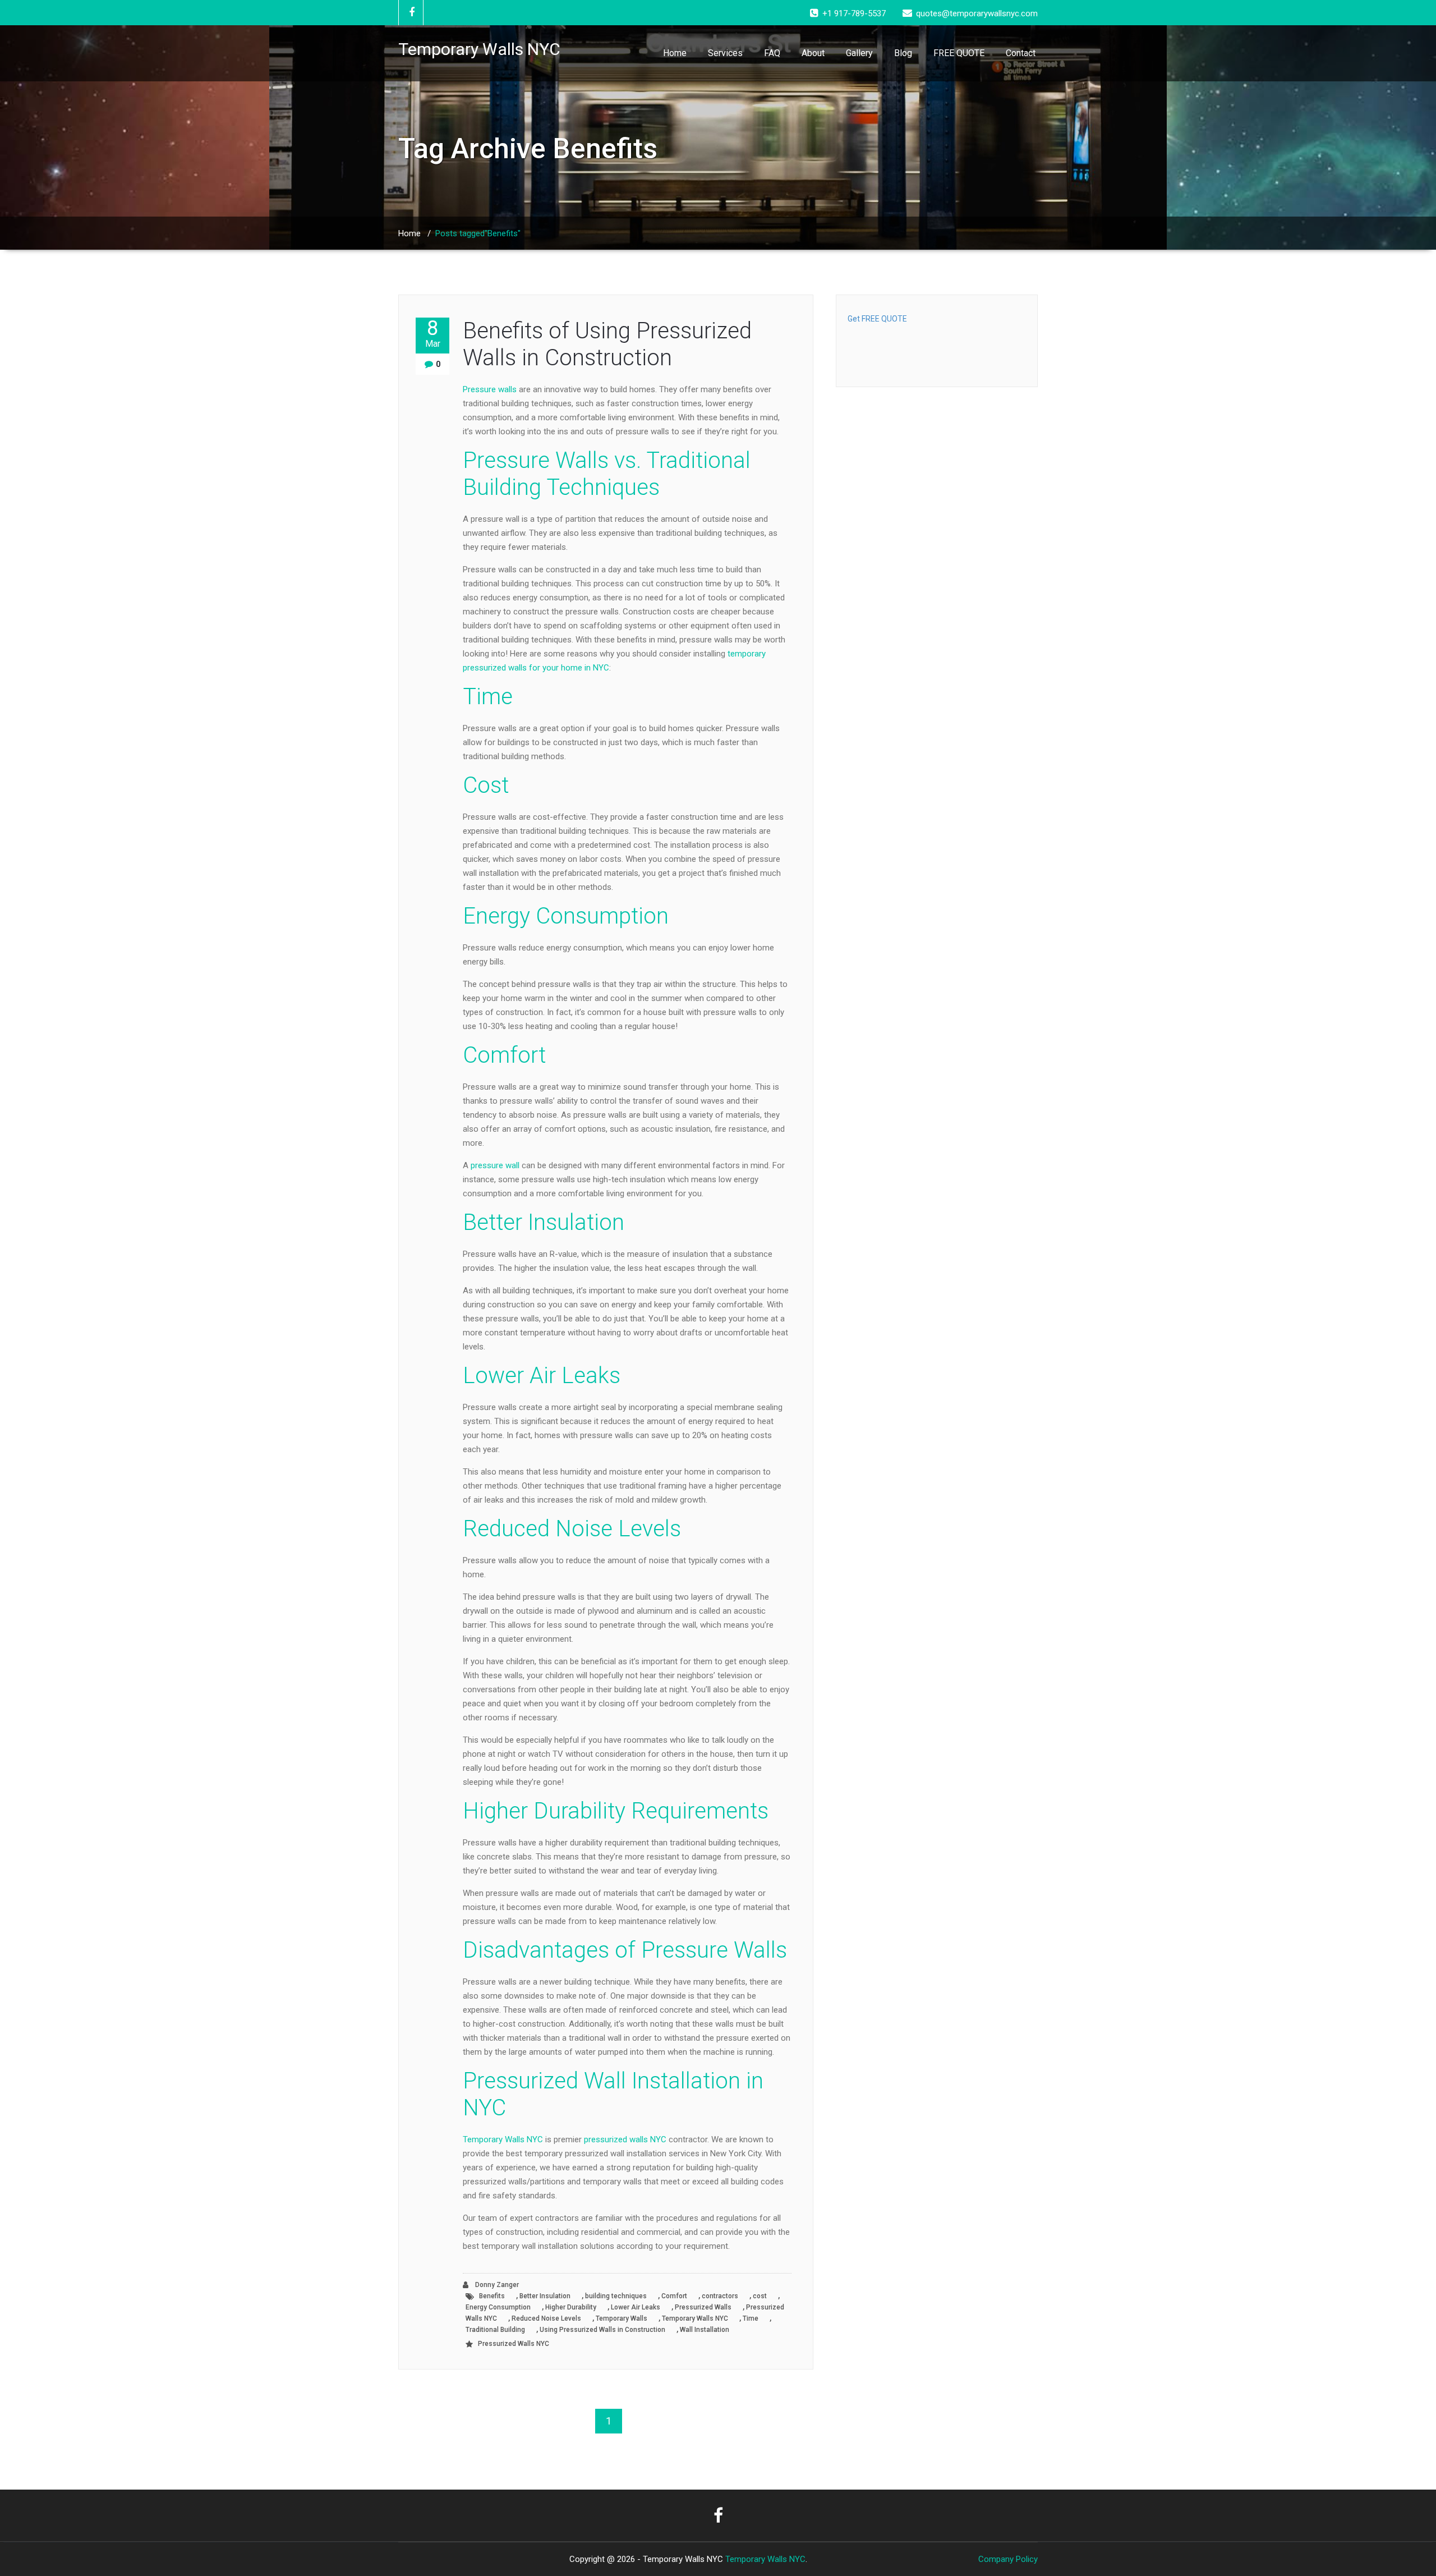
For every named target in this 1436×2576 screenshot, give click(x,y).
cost (760, 2296)
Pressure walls (490, 389)
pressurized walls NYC (625, 2139)
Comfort (674, 2296)
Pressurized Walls (703, 2307)
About (813, 53)
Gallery (859, 53)
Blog (903, 53)
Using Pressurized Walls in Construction (602, 2330)
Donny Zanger (496, 2285)
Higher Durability (571, 2307)
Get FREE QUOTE (877, 319)
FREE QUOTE (959, 53)
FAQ (772, 53)
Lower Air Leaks (636, 2307)
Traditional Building (495, 2330)
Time (751, 2318)
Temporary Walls (622, 2318)
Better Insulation (545, 2296)
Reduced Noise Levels (546, 2318)
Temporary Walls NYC (503, 2139)
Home (675, 53)
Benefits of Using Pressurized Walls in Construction (607, 344)
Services (725, 53)
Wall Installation (705, 2330)
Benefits (492, 2296)
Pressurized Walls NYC (514, 2344)
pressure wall (495, 1165)
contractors (720, 2296)
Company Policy (1008, 2559)
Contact (1021, 53)
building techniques (616, 2296)
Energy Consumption (498, 2307)
